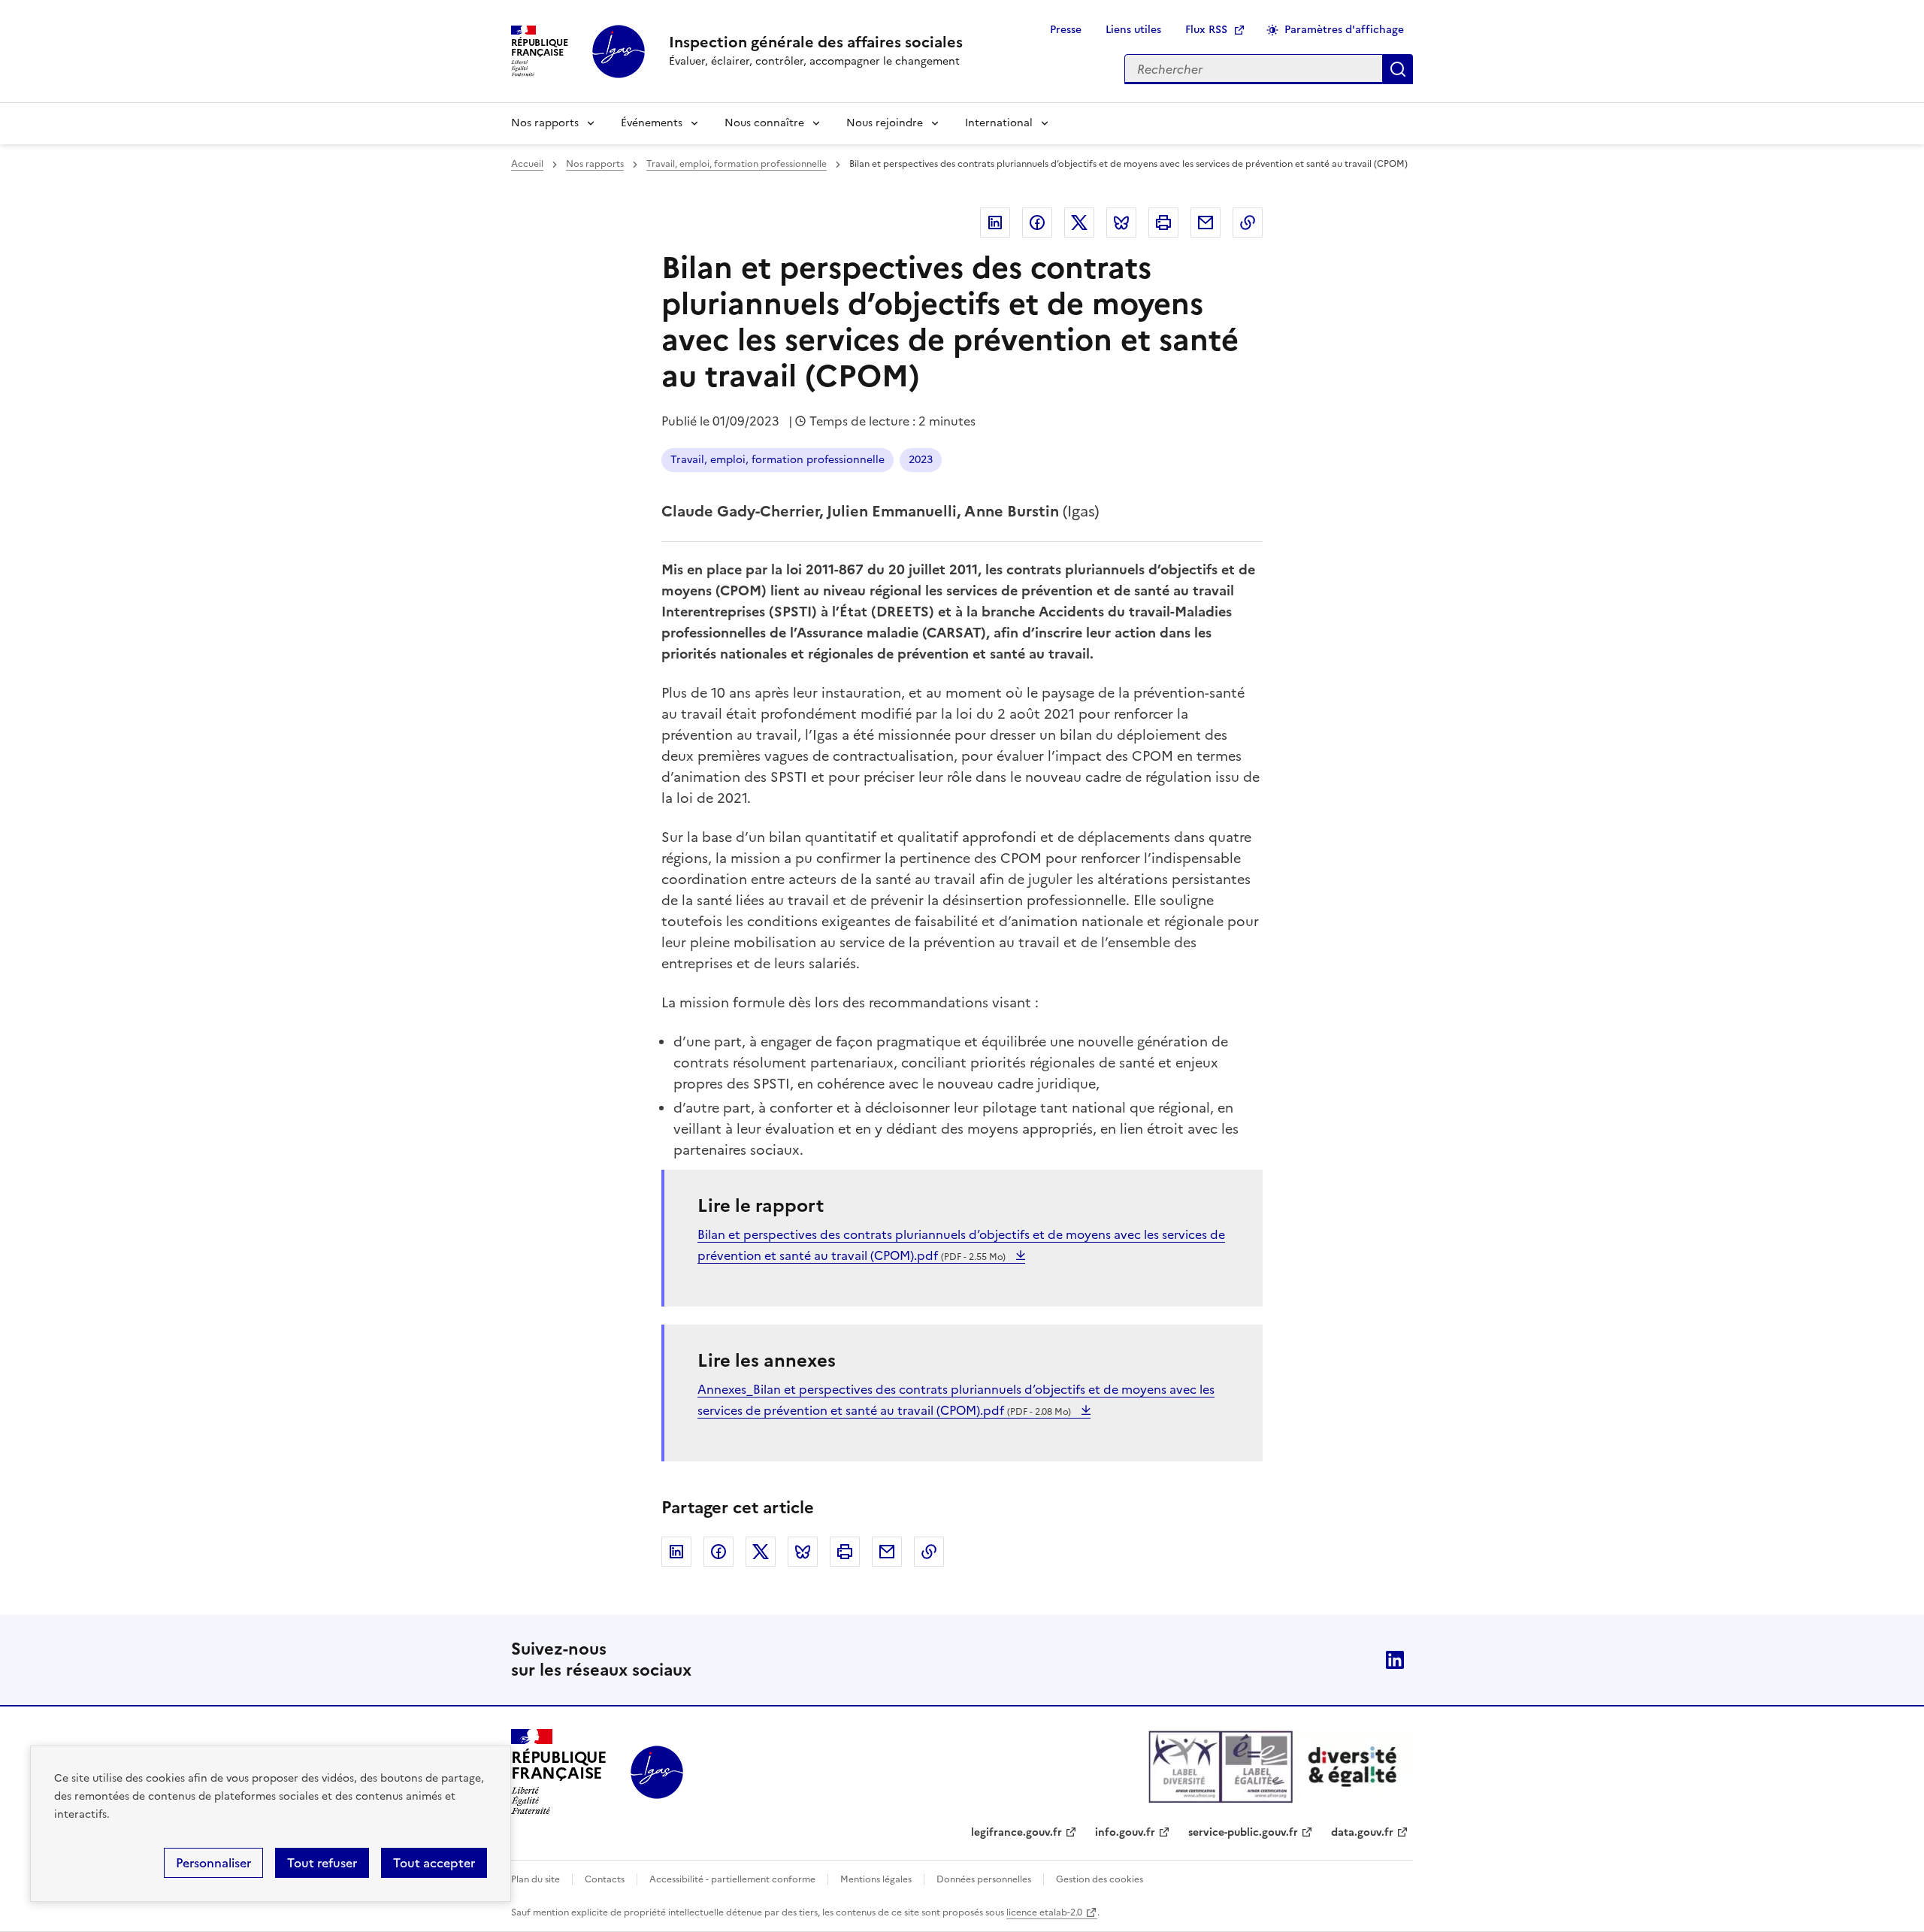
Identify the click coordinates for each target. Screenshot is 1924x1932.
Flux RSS (1206, 30)
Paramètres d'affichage (1344, 30)
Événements (652, 123)
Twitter (1079, 223)
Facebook (1037, 223)
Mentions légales (876, 1879)
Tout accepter (434, 1863)
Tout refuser (322, 1863)
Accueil (527, 164)
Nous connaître (764, 123)
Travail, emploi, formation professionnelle (737, 164)
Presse (1066, 30)
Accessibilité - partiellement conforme (732, 1879)
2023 (921, 460)
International (999, 123)
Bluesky (1121, 223)
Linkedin (995, 223)
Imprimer (1163, 223)
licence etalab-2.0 (1044, 1912)
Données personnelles (984, 1879)
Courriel (1206, 223)
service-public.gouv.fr (1243, 1832)
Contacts (605, 1879)
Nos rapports (545, 123)
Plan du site (535, 1879)
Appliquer (1398, 69)
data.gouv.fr (1362, 1832)
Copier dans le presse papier (1248, 223)
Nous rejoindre (885, 123)
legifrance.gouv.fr (1016, 1832)
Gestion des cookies (1100, 1879)
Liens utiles (1133, 30)
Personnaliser (213, 1863)
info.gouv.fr (1125, 1832)
